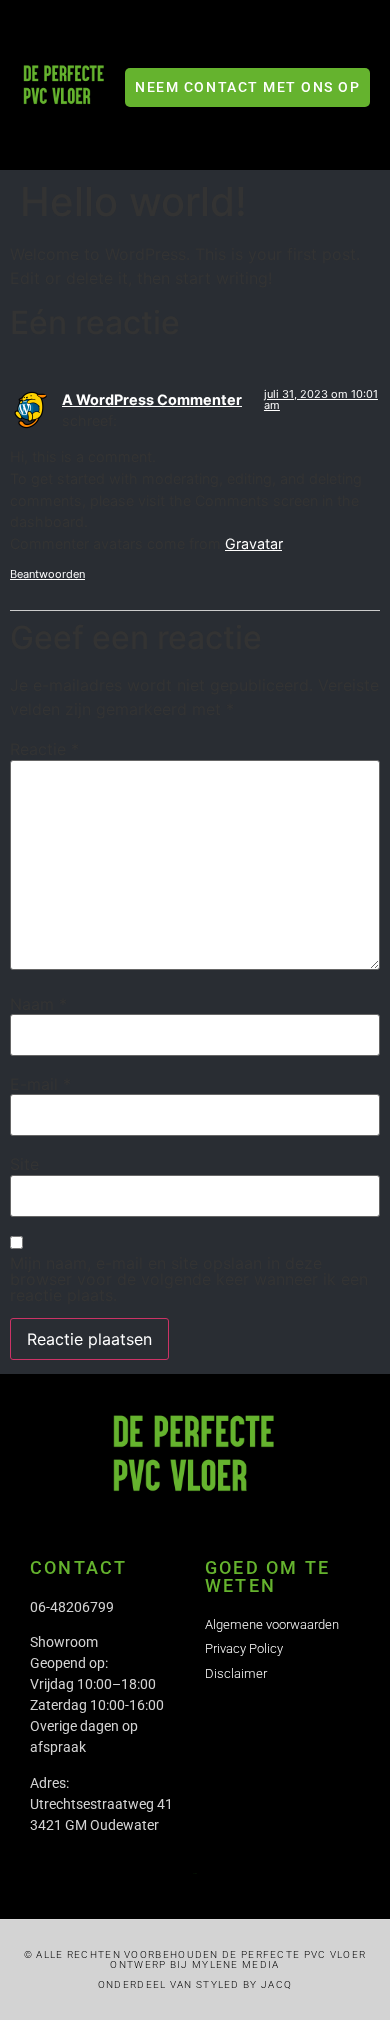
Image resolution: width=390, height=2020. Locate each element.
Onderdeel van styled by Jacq (195, 1984)
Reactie (44, 749)
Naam (38, 1004)
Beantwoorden (47, 574)
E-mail (40, 1084)
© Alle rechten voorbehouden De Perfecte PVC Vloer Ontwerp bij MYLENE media (195, 1959)
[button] (352, 50)
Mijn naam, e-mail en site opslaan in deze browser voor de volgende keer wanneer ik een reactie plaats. (189, 1279)
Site (24, 1164)
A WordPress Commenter (152, 399)
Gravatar (253, 543)
